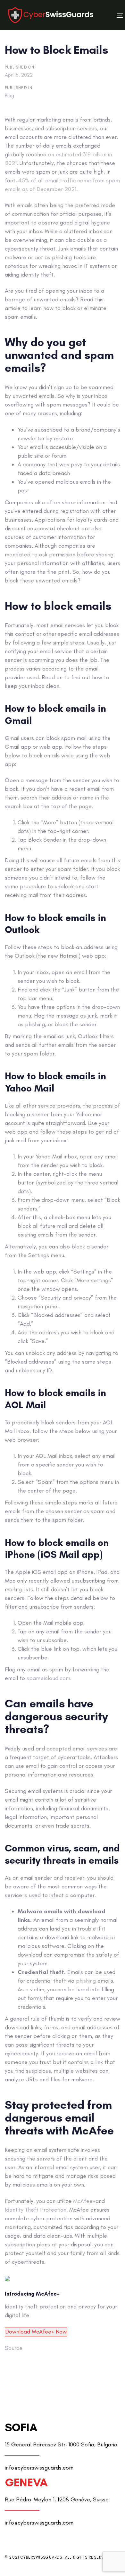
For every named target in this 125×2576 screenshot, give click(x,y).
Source (14, 2348)
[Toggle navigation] (105, 15)
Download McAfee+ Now (36, 2332)
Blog (9, 95)
